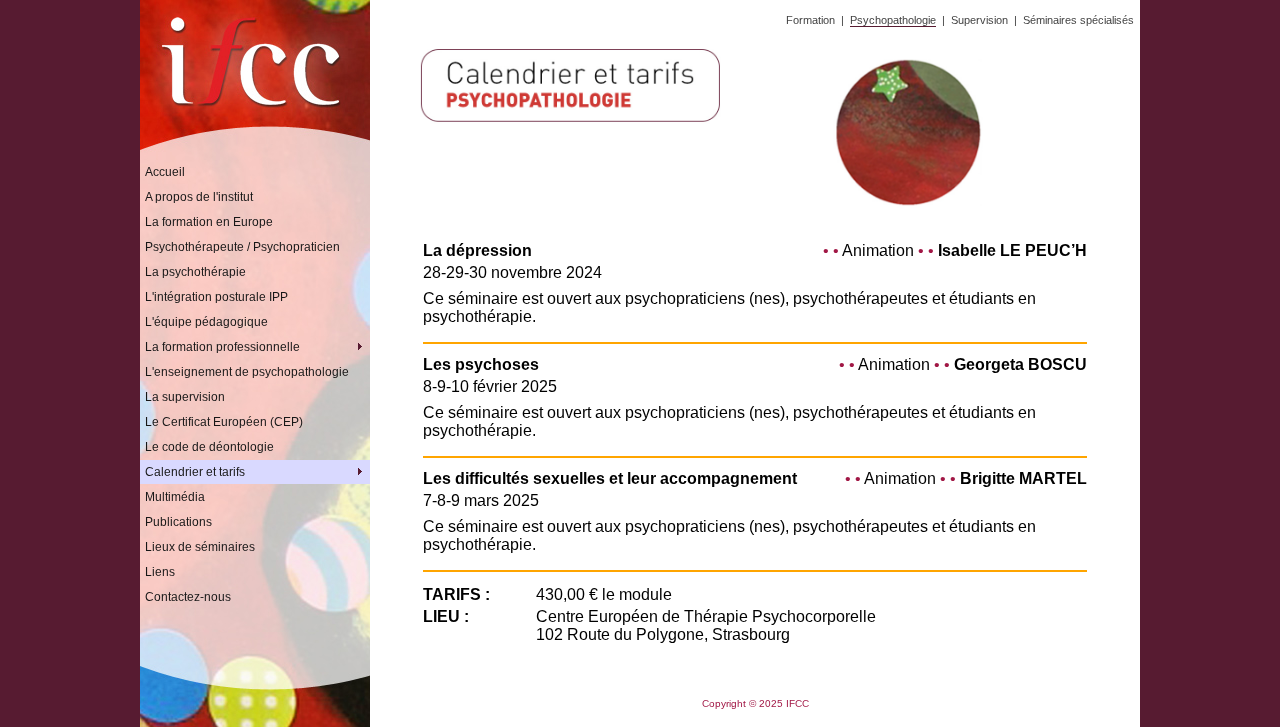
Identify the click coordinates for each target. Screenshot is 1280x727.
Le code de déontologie (209, 447)
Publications (178, 522)
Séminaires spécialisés (1078, 20)
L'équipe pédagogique (206, 322)
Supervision (979, 20)
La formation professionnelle (257, 347)
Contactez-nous (188, 597)
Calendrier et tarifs (257, 472)
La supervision (185, 397)
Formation (810, 20)
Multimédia (175, 497)
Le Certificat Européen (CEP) (224, 422)
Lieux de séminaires (200, 547)
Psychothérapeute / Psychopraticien (242, 247)
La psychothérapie (195, 272)
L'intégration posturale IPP (216, 297)
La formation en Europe (209, 222)
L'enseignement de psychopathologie (247, 372)
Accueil (165, 172)
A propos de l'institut (199, 197)
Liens (160, 572)
